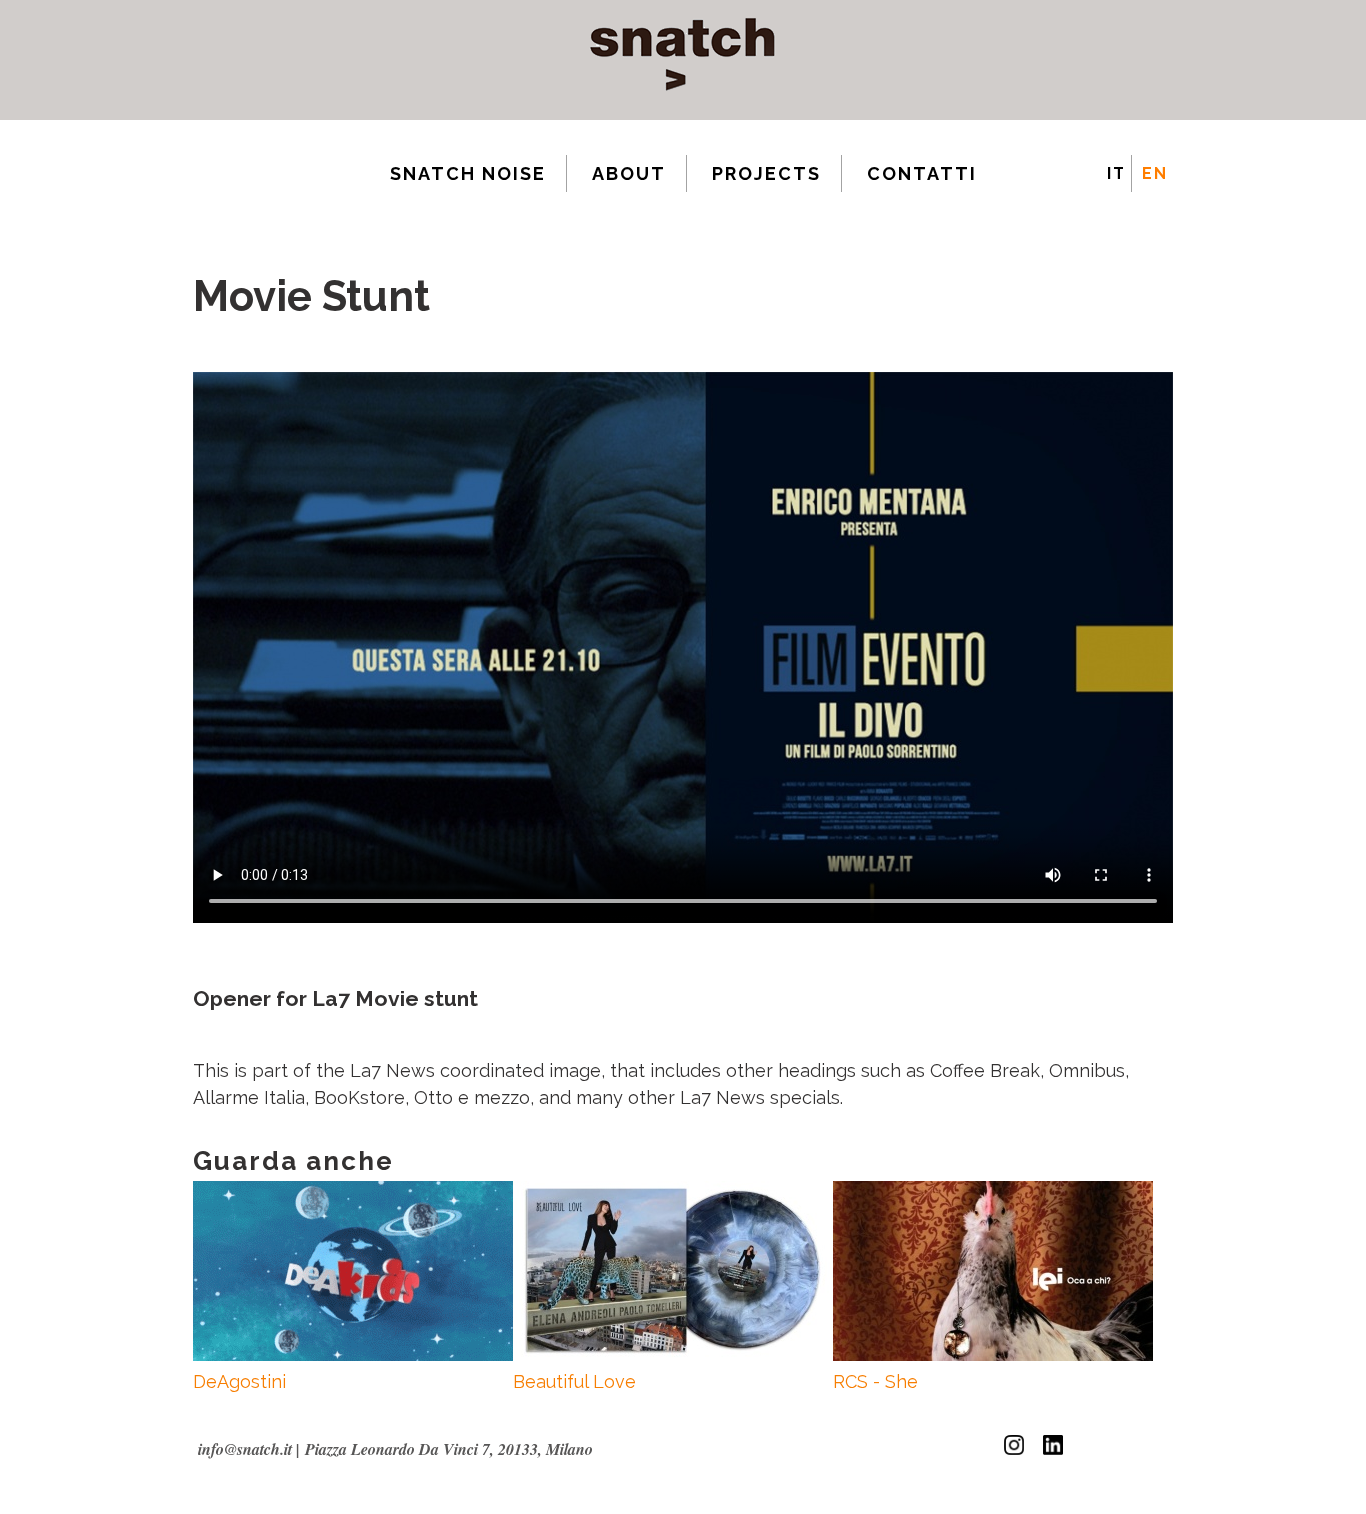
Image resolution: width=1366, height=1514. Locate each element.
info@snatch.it (245, 1449)
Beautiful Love (574, 1381)
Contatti (922, 173)
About (629, 173)
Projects (766, 173)
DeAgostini (239, 1381)
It (1116, 173)
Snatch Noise (468, 173)
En (1155, 173)
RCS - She (875, 1381)
